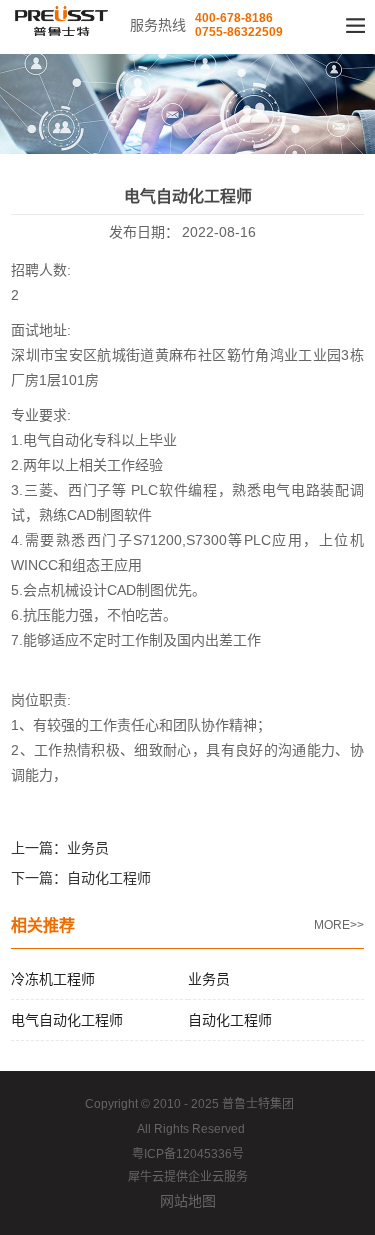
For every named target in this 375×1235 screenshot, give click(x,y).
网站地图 (188, 1201)
